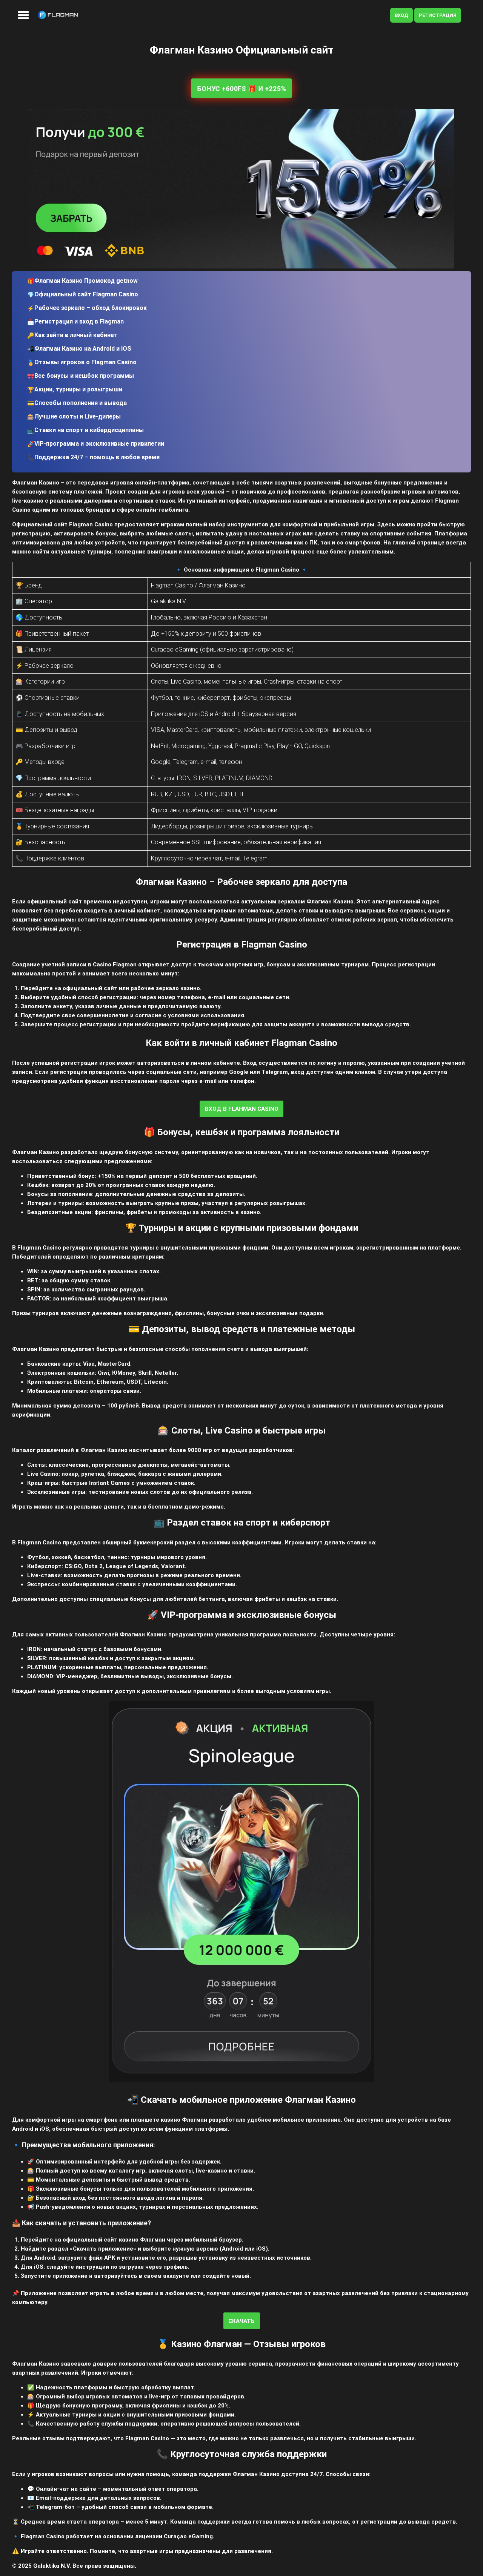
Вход (401, 15)
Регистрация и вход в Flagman (79, 321)
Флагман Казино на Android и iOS (83, 349)
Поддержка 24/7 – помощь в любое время (97, 457)
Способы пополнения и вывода (81, 403)
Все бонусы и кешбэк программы (84, 376)
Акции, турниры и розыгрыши (78, 389)
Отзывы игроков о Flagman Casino (85, 362)
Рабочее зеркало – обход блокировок (91, 308)
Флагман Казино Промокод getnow (86, 281)
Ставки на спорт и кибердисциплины (89, 430)
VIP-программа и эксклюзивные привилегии (99, 444)
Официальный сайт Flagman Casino (86, 294)
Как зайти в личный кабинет (76, 335)
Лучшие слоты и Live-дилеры (78, 416)
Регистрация (438, 15)
